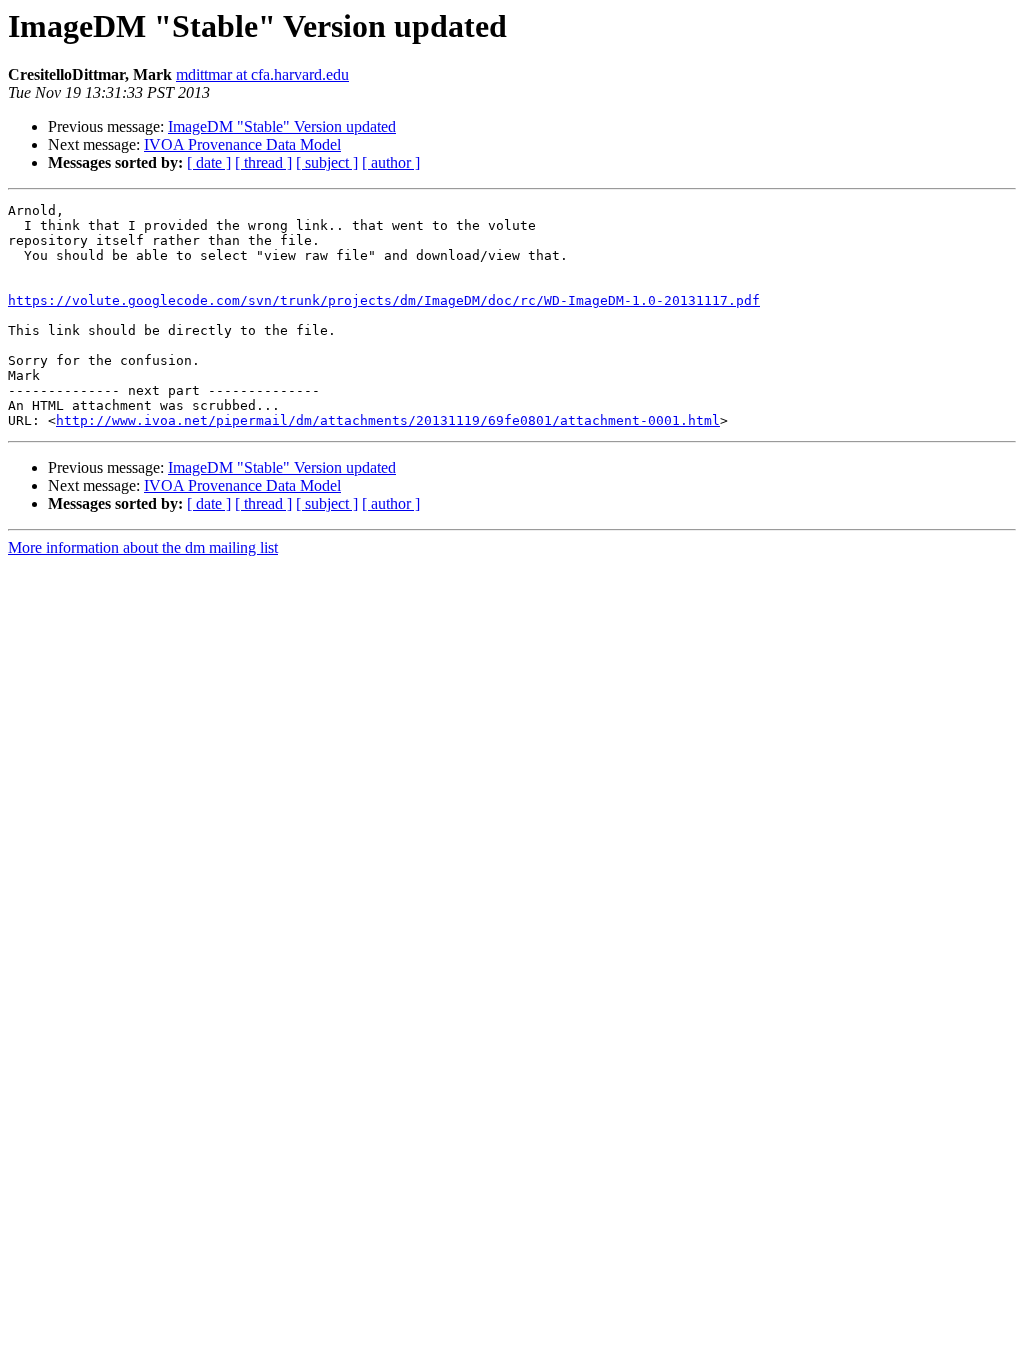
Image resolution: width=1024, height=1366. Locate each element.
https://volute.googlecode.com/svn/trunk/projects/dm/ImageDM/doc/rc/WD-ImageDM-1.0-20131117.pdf (384, 300)
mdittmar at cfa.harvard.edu (262, 74)
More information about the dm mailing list (143, 547)
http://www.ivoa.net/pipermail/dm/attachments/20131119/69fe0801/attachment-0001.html (388, 420)
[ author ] (391, 162)
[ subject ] (327, 162)
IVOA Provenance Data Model (242, 144)
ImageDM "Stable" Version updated (282, 126)
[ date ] (209, 162)
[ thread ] (263, 162)
